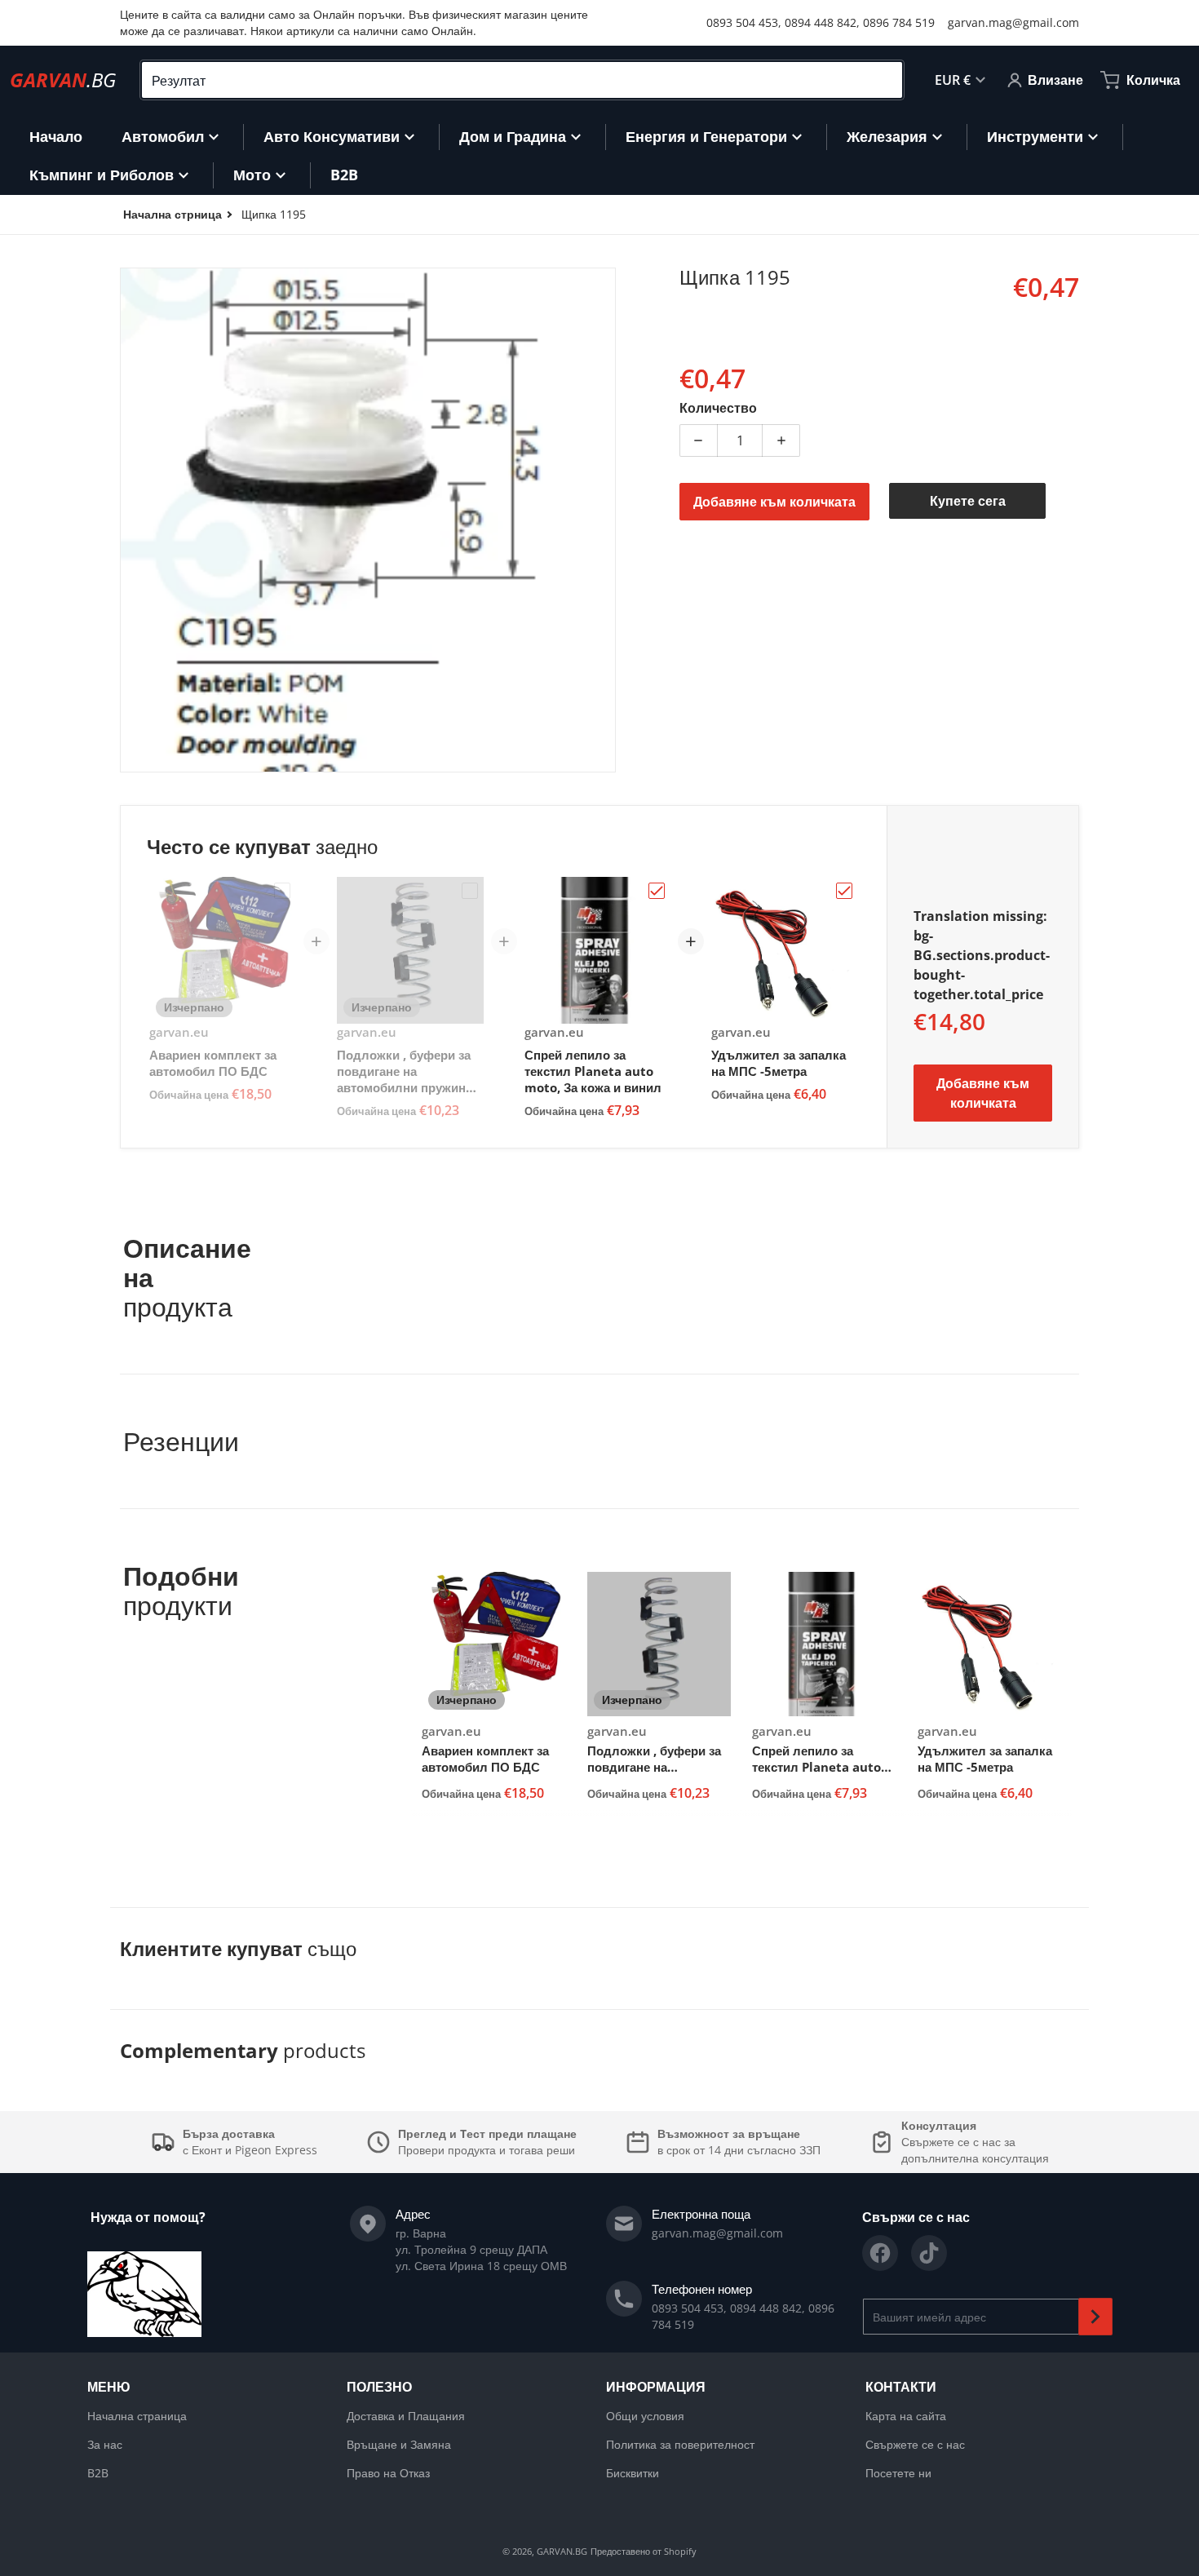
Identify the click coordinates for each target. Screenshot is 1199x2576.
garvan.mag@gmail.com (1013, 22)
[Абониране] (1095, 2317)
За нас (105, 2444)
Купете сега (968, 501)
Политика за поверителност (680, 2444)
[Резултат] (883, 80)
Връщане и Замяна (399, 2444)
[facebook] (880, 2253)
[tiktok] (929, 2253)
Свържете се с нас (915, 2444)
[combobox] (522, 80)
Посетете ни (898, 2473)
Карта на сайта (906, 2416)
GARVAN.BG (562, 2551)
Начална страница (137, 2416)
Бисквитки (633, 2473)
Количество (718, 408)
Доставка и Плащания (406, 2416)
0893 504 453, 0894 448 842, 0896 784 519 (821, 22)
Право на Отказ (388, 2473)
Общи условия (645, 2416)
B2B (98, 2473)
